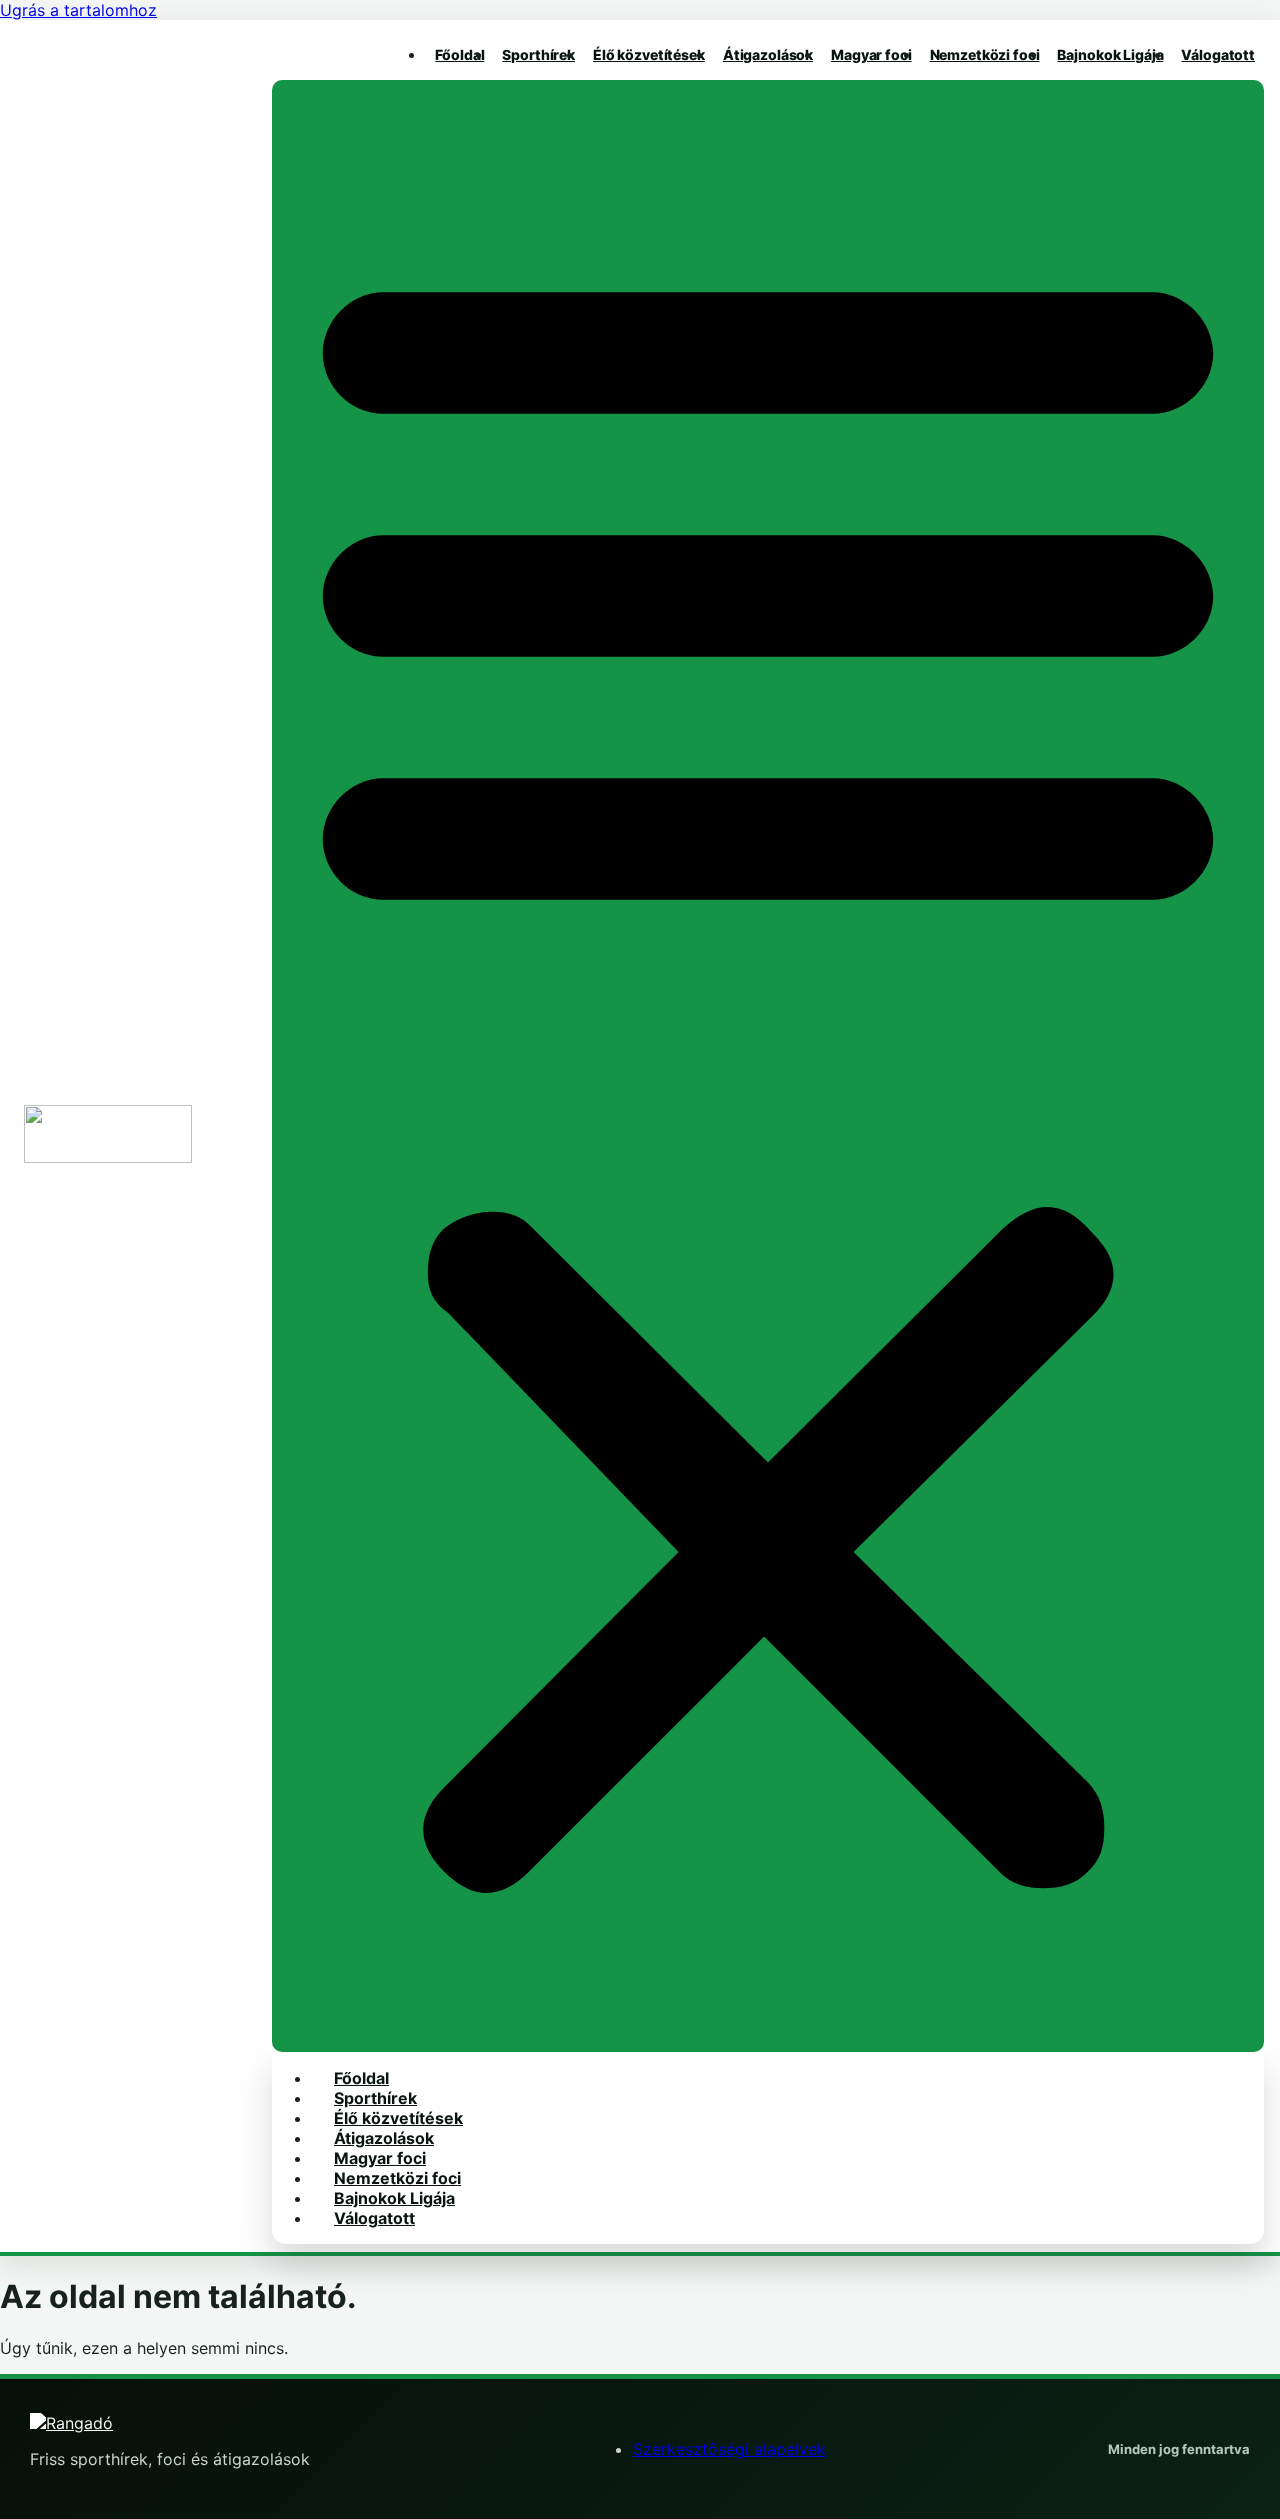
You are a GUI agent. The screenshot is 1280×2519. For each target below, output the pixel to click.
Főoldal (459, 54)
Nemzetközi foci (985, 54)
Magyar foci (871, 54)
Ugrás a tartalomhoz (78, 10)
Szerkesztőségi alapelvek (729, 2449)
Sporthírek (538, 54)
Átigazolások (768, 54)
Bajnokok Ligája (1110, 54)
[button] (768, 1066)
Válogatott (1218, 54)
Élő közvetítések (649, 54)
